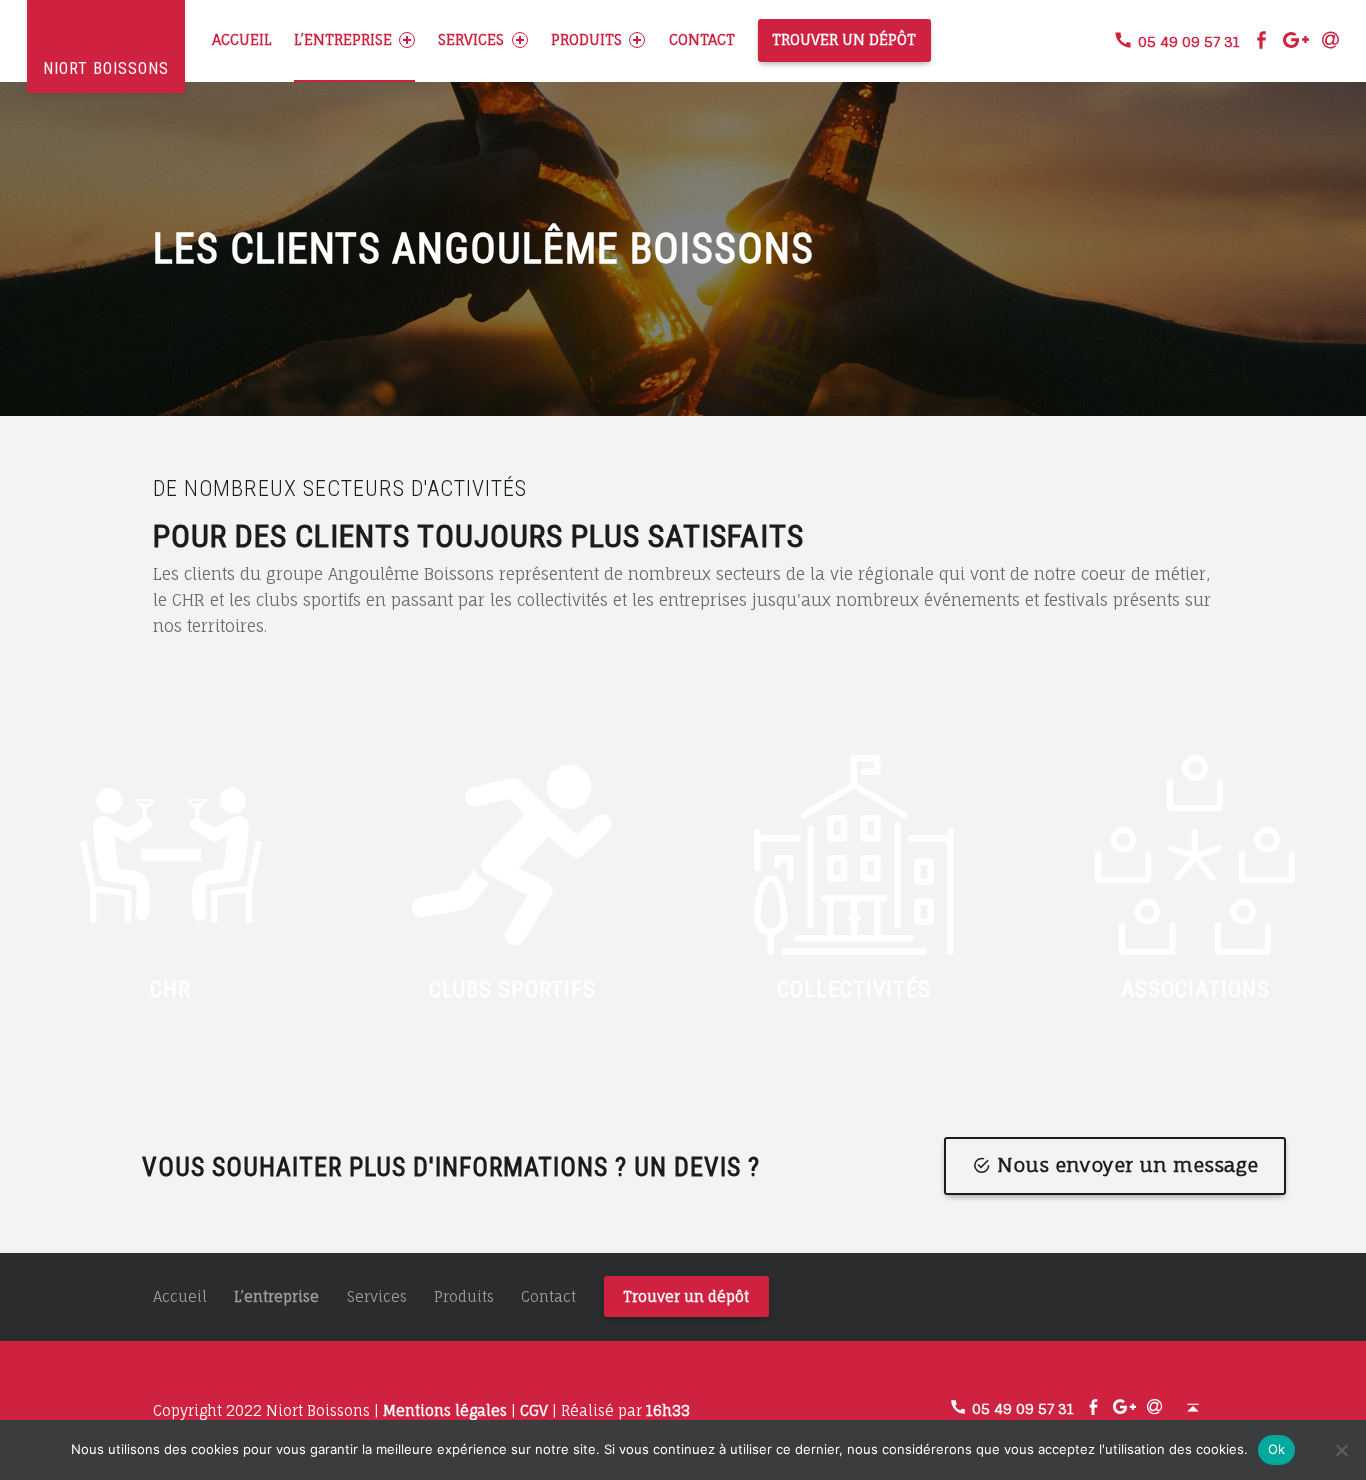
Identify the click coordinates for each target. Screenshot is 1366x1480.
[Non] (1341, 1450)
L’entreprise (343, 39)
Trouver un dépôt (844, 39)
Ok (1277, 1449)
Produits (586, 39)
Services (471, 39)
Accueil (241, 39)
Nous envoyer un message (1127, 1165)
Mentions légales (445, 1410)
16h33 (668, 1410)
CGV (534, 1410)
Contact (702, 39)
